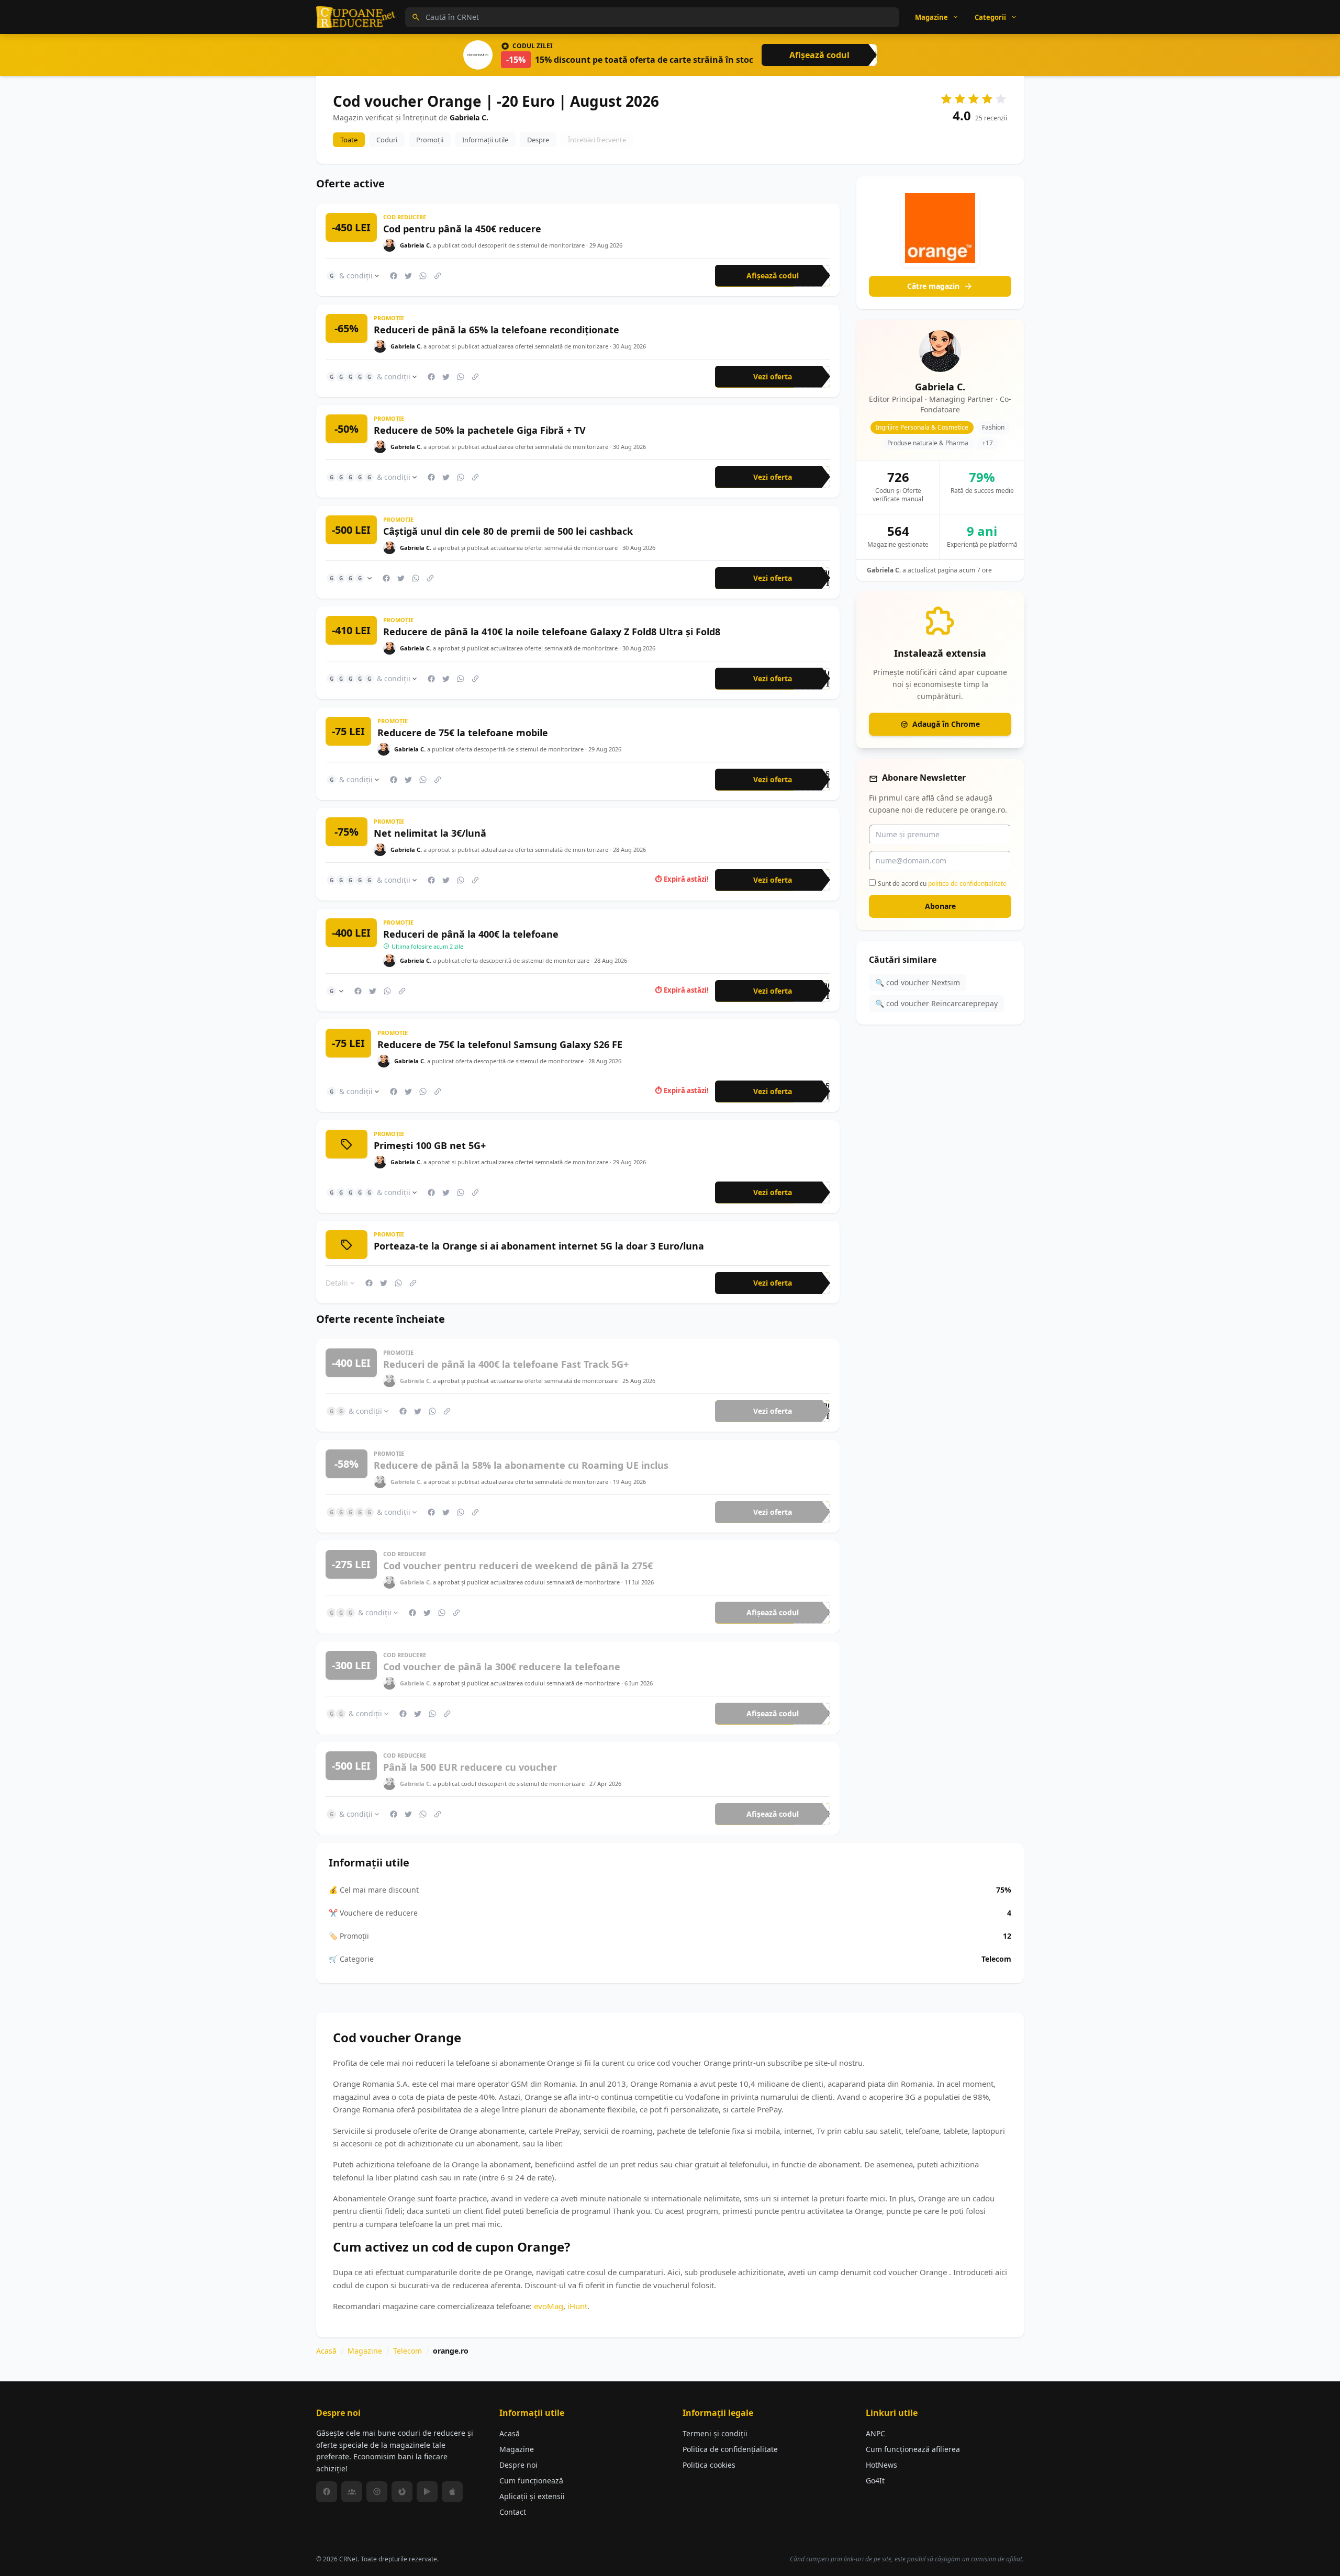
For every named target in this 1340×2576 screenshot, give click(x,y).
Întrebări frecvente (597, 140)
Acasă (326, 2351)
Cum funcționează (531, 2481)
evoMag (549, 2305)
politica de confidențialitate (967, 883)
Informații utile (485, 140)
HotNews (881, 2465)
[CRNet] (356, 17)
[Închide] (1012, 603)
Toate (349, 140)
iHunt (577, 2305)
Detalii (337, 1283)
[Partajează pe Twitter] (408, 276)
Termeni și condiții (715, 2433)
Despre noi (518, 2465)
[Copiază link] (438, 276)
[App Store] (452, 2492)
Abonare (940, 906)
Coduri (387, 140)
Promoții (430, 140)
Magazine (365, 2351)
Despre (538, 140)
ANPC (875, 2433)
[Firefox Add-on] (402, 2492)
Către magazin (933, 286)
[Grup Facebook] (352, 2492)
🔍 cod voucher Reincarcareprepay (936, 1003)
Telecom (407, 2351)
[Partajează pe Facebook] (394, 276)
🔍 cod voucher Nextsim (918, 982)
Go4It (875, 2481)
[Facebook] (327, 2492)
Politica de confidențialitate (730, 2449)
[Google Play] (427, 2492)
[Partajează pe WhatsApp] (423, 276)
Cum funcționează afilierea (913, 2449)
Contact (513, 2512)
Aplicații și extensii (532, 2496)
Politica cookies (709, 2465)
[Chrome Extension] (377, 2492)
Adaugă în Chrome (946, 724)
